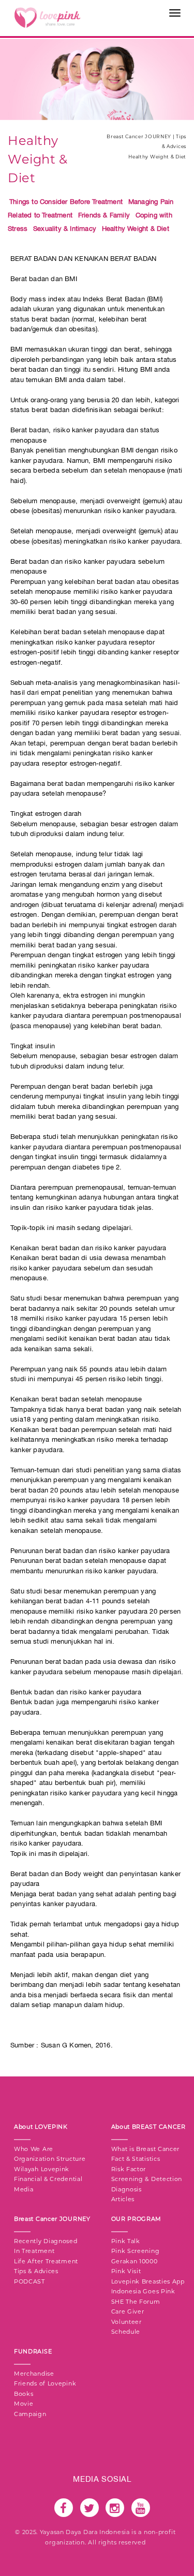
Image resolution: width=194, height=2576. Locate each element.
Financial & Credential (48, 2179)
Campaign (30, 2414)
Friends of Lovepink (45, 2383)
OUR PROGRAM (137, 2219)
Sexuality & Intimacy (65, 229)
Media (24, 2189)
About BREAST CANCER (148, 2127)
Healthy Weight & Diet (136, 229)
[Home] (47, 17)
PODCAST (29, 2281)
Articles (123, 2199)
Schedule (126, 2332)
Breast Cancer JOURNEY (52, 2219)
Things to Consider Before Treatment (66, 202)
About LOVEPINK (41, 2127)
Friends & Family (104, 215)
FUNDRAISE (33, 2351)
